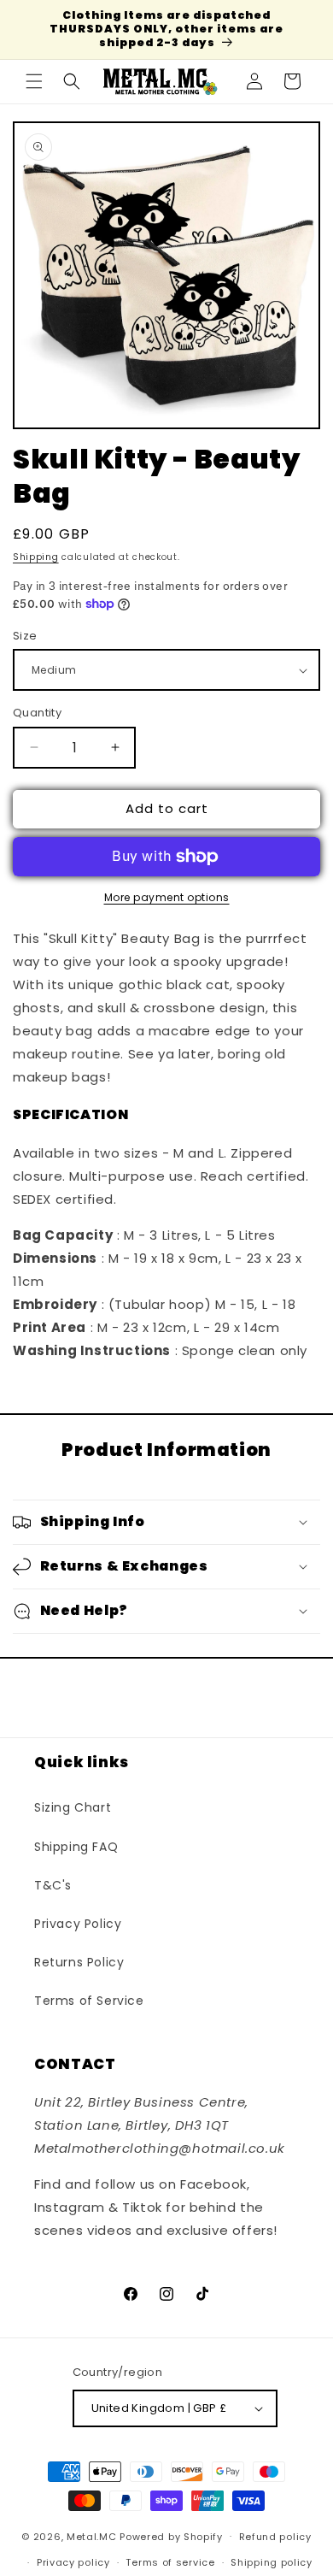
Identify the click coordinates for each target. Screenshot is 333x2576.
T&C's (53, 1885)
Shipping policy (272, 2562)
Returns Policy (79, 1962)
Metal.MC (92, 2536)
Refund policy (275, 2537)
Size (25, 636)
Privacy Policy (78, 1924)
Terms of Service (89, 2001)
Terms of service (170, 2562)
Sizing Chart (73, 1807)
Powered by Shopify (171, 2536)
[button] (34, 81)
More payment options (167, 897)
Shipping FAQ (76, 1847)
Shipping (36, 557)
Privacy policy (73, 2562)
